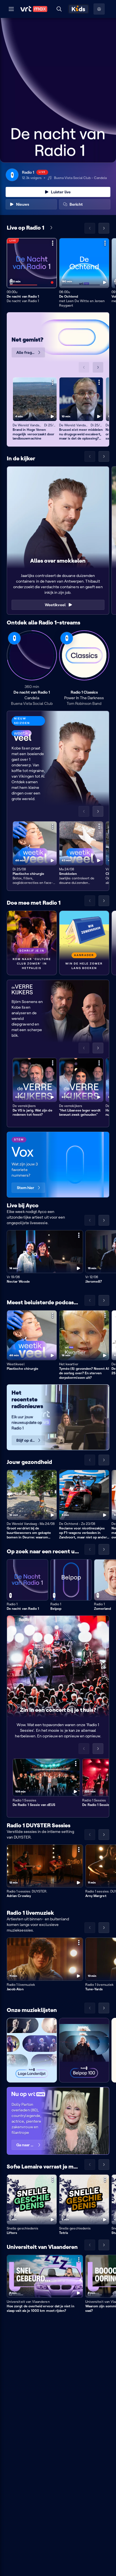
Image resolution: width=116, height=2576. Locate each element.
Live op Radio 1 (25, 228)
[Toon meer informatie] (53, 243)
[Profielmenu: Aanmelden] (99, 9)
